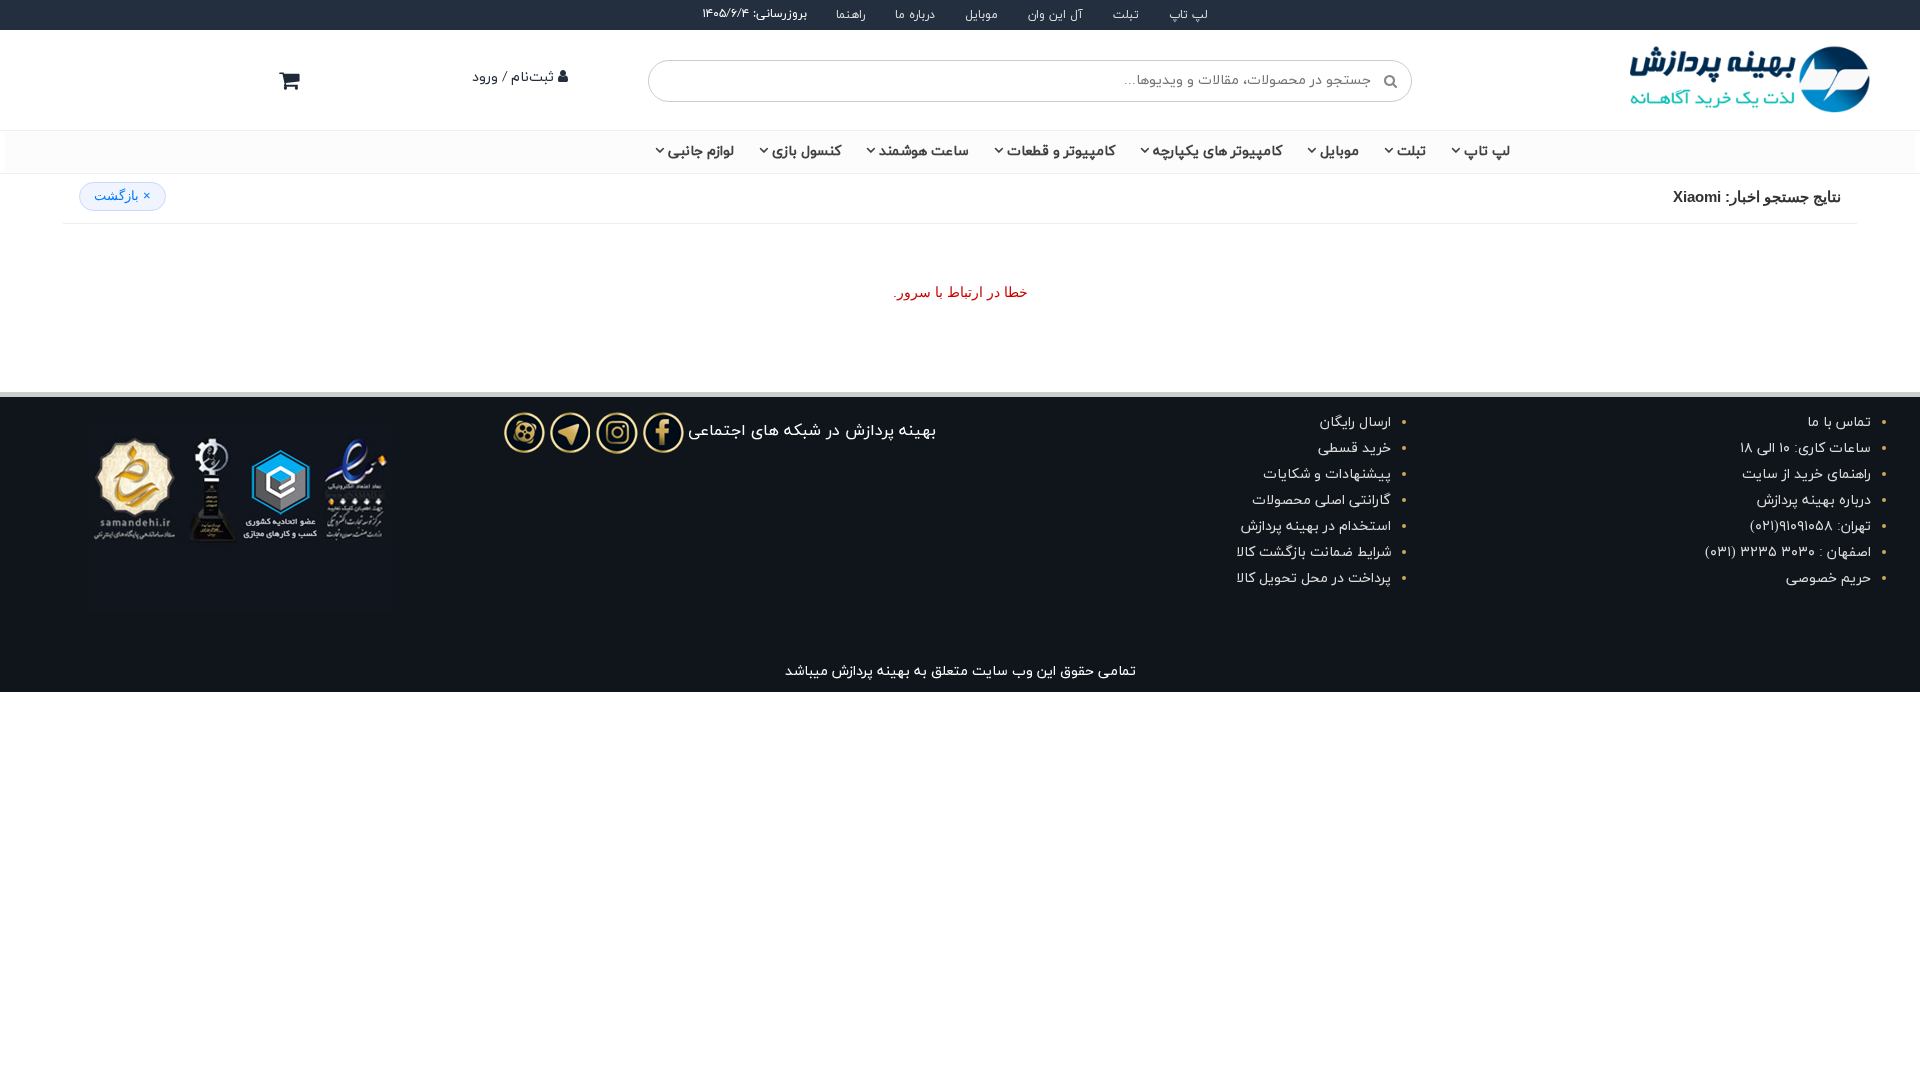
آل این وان (1055, 15)
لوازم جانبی (701, 151)
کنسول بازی (806, 151)
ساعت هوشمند (924, 151)
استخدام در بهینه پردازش (1316, 526)
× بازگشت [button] (122, 195)
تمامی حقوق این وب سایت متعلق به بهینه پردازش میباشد (960, 671)
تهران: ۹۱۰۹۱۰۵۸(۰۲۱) (1810, 526)
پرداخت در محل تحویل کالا (1313, 578)
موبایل (981, 15)
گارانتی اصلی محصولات (1321, 500)
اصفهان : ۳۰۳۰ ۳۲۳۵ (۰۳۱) (1788, 552)
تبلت (1126, 15)
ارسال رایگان (1355, 422)
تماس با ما (1839, 422)
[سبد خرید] (289, 80)
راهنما (850, 15)
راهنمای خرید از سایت (1806, 474)
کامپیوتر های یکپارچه (1217, 151)
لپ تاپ (1188, 15)
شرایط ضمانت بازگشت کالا (1313, 552)
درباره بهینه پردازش (1814, 500)
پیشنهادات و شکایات (1327, 474)
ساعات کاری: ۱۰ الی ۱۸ (1805, 448)
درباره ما (915, 15)
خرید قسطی (1354, 448)
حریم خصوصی (1828, 578)
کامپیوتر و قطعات (1061, 151)
